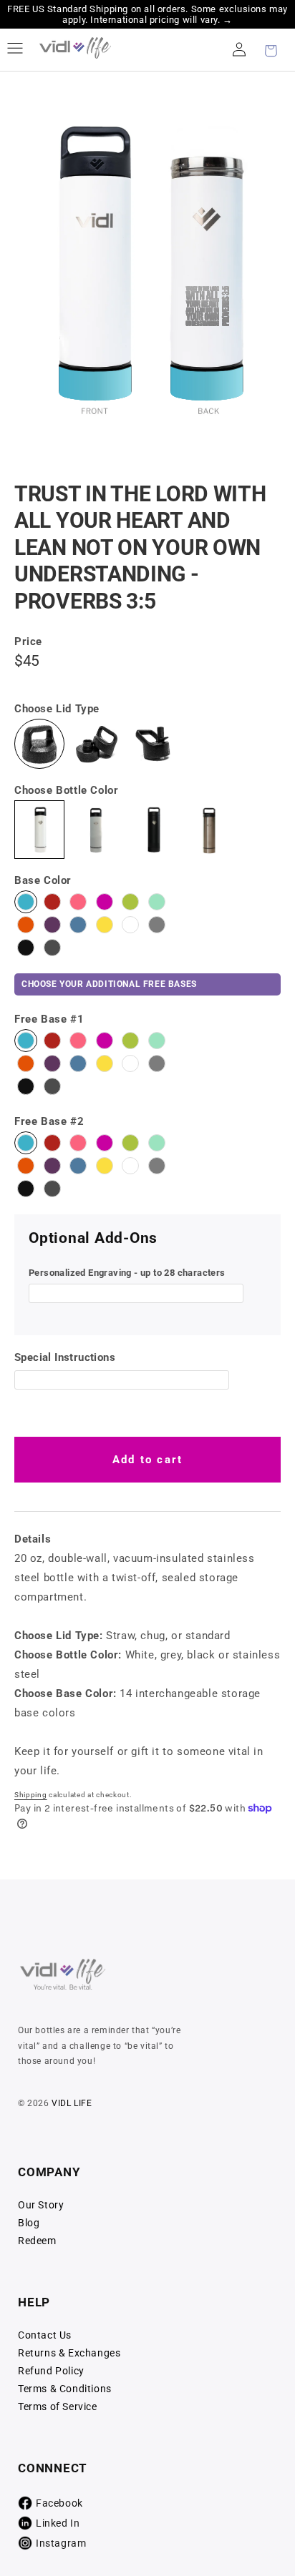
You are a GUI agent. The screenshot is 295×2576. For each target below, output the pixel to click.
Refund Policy (51, 2371)
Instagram (61, 2543)
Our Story (41, 2205)
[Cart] (271, 49)
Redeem (37, 2241)
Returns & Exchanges (69, 2353)
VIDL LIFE (72, 2103)
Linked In (58, 2523)
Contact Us (45, 2335)
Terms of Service (58, 2407)
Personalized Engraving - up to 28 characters (127, 1273)
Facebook (59, 2503)
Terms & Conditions (65, 2389)
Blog (29, 2223)
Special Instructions (65, 1357)
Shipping (31, 1795)
